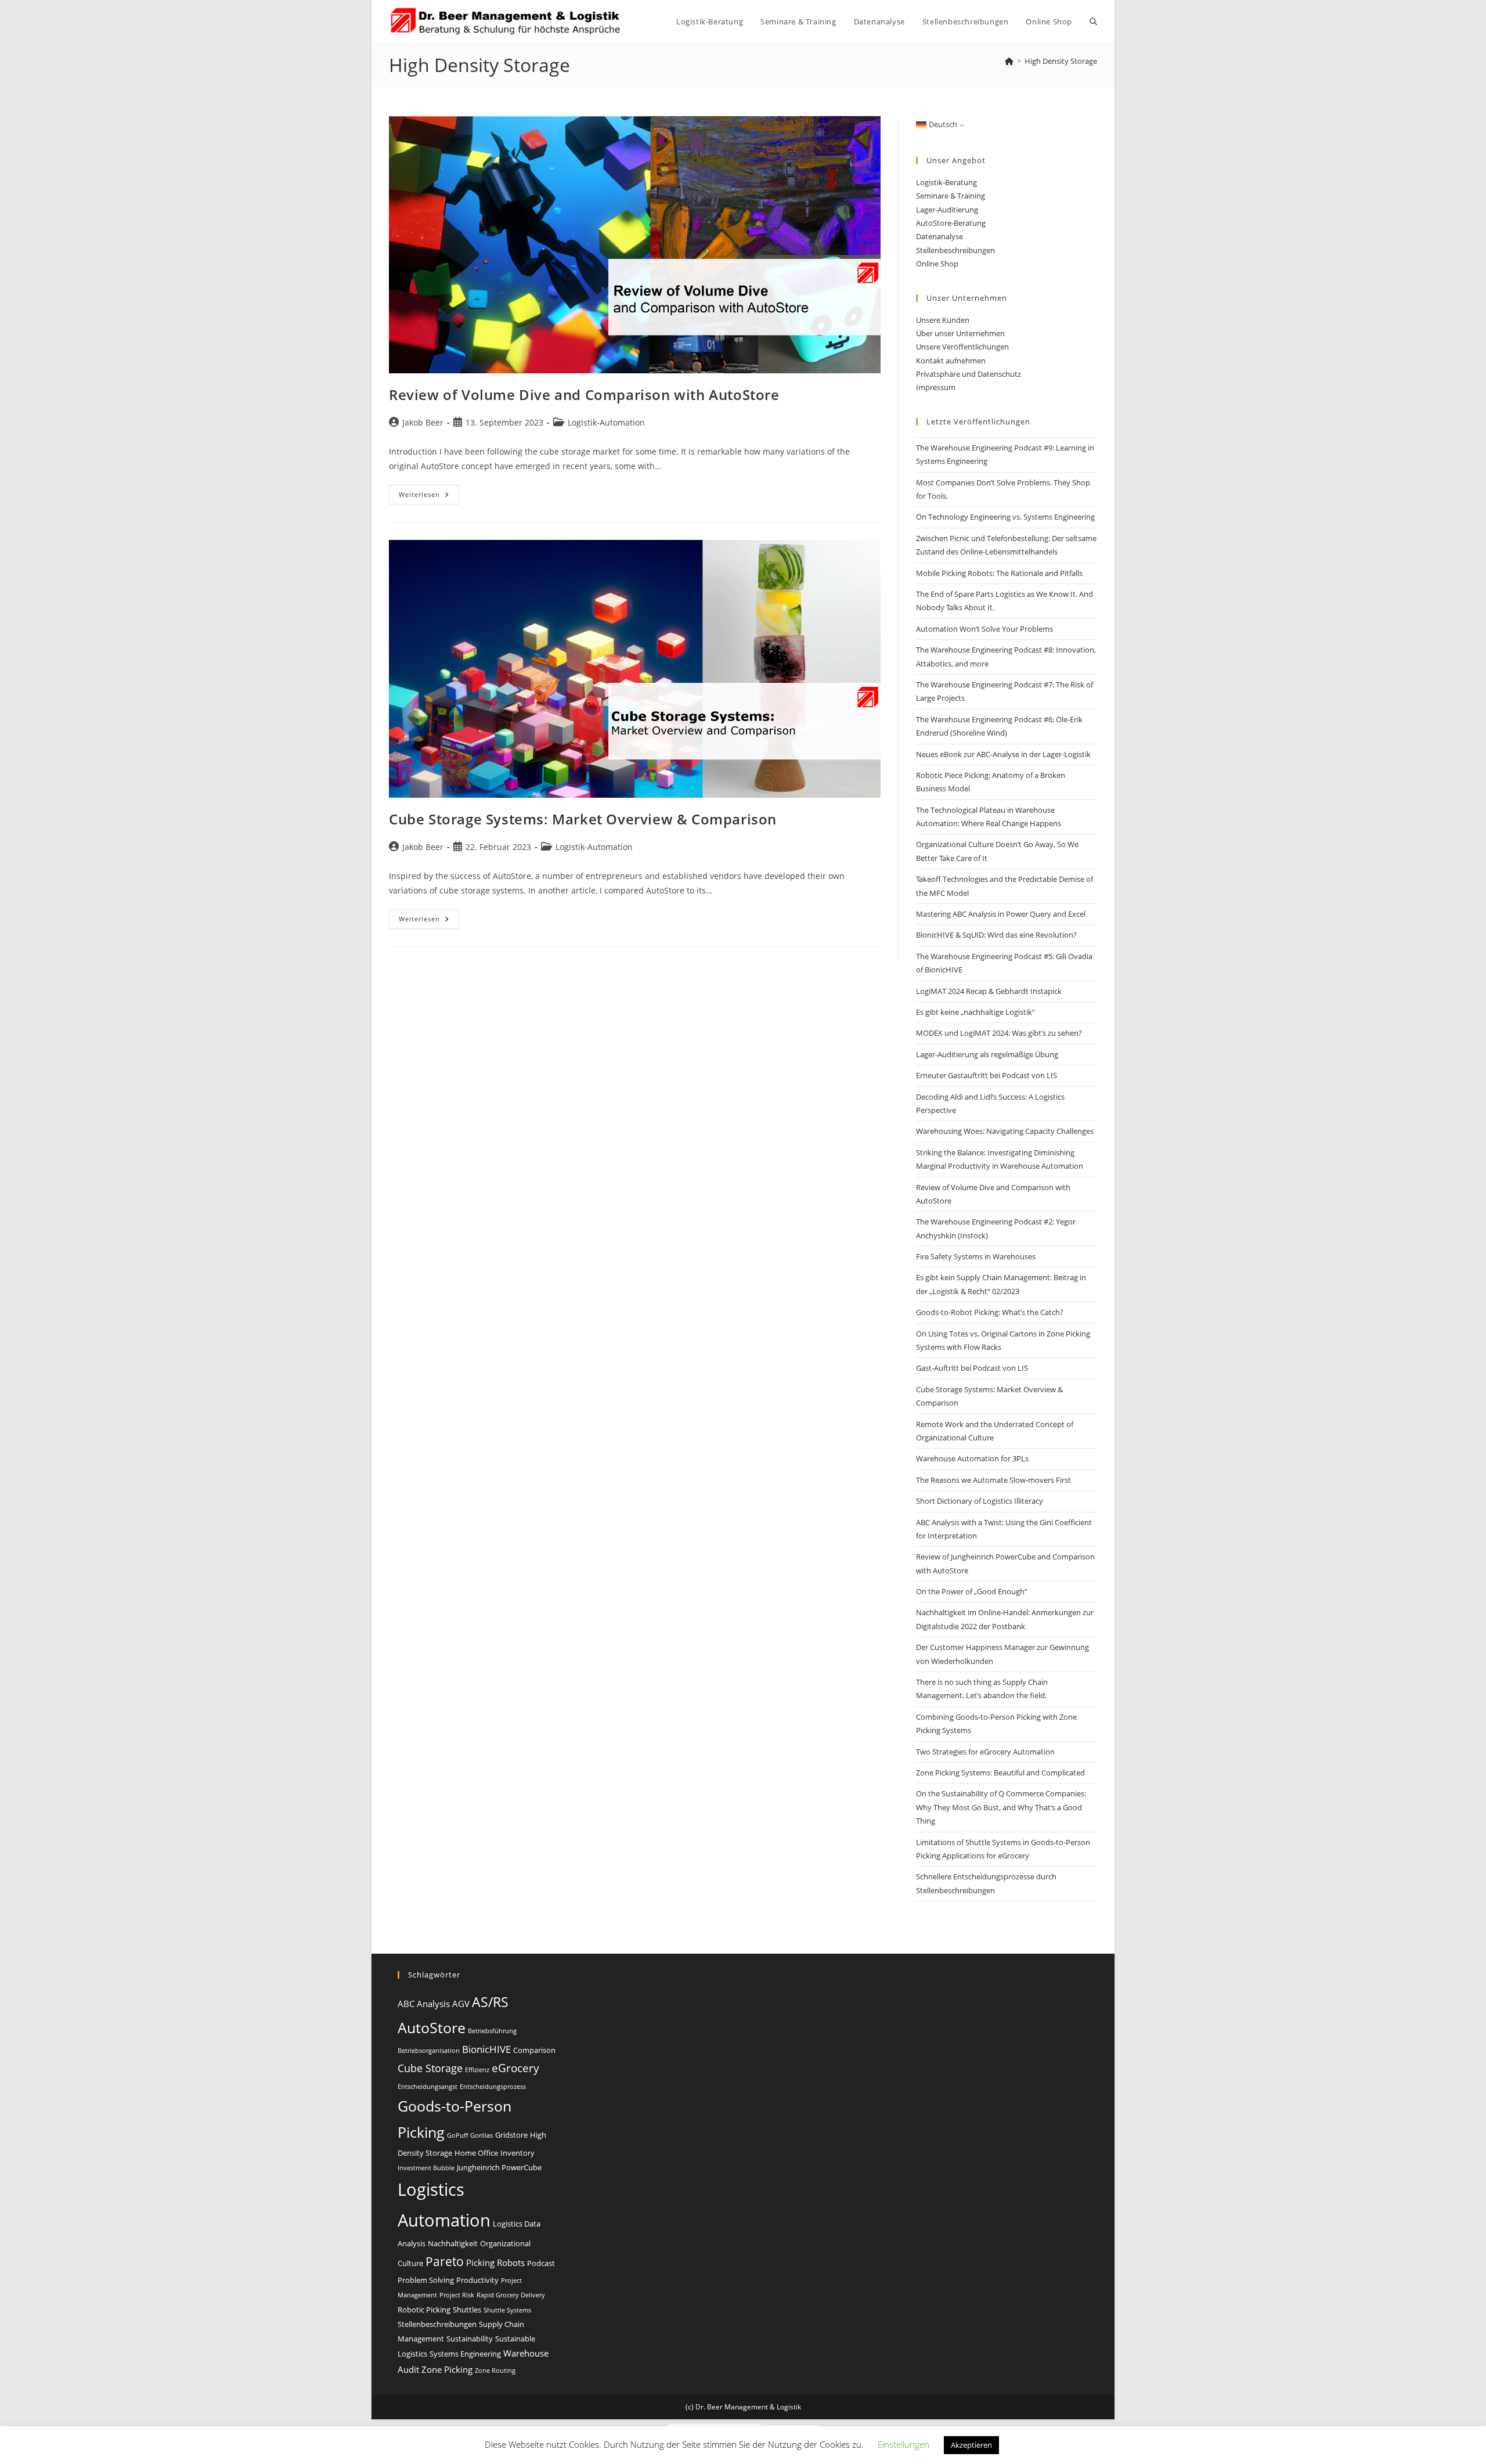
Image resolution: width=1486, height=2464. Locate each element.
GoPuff (457, 2135)
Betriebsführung (492, 2031)
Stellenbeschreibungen (955, 250)
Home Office (476, 2153)
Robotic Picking (424, 2310)
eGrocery (515, 2068)
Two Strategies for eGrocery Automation (985, 1752)
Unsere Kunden (943, 320)
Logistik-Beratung (946, 182)
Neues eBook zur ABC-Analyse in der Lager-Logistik (1003, 754)
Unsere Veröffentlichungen (962, 347)
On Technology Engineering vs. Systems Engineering (1005, 517)
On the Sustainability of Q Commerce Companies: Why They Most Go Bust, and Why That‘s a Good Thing (1001, 1807)
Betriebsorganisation (429, 2051)
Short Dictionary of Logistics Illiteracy (980, 1501)
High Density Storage (1061, 61)
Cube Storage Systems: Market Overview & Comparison (583, 819)
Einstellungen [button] (903, 2444)
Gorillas (481, 2135)
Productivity (477, 2280)
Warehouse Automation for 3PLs (972, 1458)
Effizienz (477, 2070)
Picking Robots (495, 2263)
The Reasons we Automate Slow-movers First (993, 1480)
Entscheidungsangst (428, 2087)
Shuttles (467, 2310)
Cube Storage (430, 2068)
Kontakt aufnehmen (951, 361)
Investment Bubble (426, 2168)
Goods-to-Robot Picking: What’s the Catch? (990, 1312)
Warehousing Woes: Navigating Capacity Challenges (1005, 1131)
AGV (461, 2004)
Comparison (534, 2050)
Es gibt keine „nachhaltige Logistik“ (975, 1012)
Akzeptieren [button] (971, 2445)
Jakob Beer (423, 422)
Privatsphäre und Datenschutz (969, 374)
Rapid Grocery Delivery (511, 2295)
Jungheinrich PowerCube (499, 2167)
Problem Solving (426, 2280)
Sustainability (470, 2339)
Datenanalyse (939, 236)
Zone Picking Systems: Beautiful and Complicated (1000, 1773)
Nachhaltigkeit (453, 2243)
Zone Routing (495, 2371)
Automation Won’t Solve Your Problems (984, 629)
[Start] (1009, 61)
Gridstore (511, 2135)
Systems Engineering (465, 2354)
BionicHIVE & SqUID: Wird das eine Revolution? (996, 935)
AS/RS (490, 2002)
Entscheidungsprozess (493, 2087)
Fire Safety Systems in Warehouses (976, 1256)
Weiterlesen (429, 497)
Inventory (517, 2153)
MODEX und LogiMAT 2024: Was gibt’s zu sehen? (999, 1033)
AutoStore (432, 2027)
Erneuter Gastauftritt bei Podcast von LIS (987, 1075)
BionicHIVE (486, 2049)
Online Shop (937, 264)
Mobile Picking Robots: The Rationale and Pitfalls (999, 573)
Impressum (936, 387)
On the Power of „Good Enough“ (972, 1591)
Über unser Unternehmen (960, 333)
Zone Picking (447, 2369)
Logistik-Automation (606, 422)
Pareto (445, 2261)
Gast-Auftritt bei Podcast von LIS (972, 1368)
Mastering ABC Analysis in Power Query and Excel (1001, 914)
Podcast (541, 2263)
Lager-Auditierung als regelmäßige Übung (987, 1054)
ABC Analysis (424, 2004)
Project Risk (457, 2295)
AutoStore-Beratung (951, 223)
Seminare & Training (951, 196)
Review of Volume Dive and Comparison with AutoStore (584, 395)
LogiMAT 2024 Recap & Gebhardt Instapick (989, 991)
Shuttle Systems (507, 2310)
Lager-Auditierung (947, 210)
